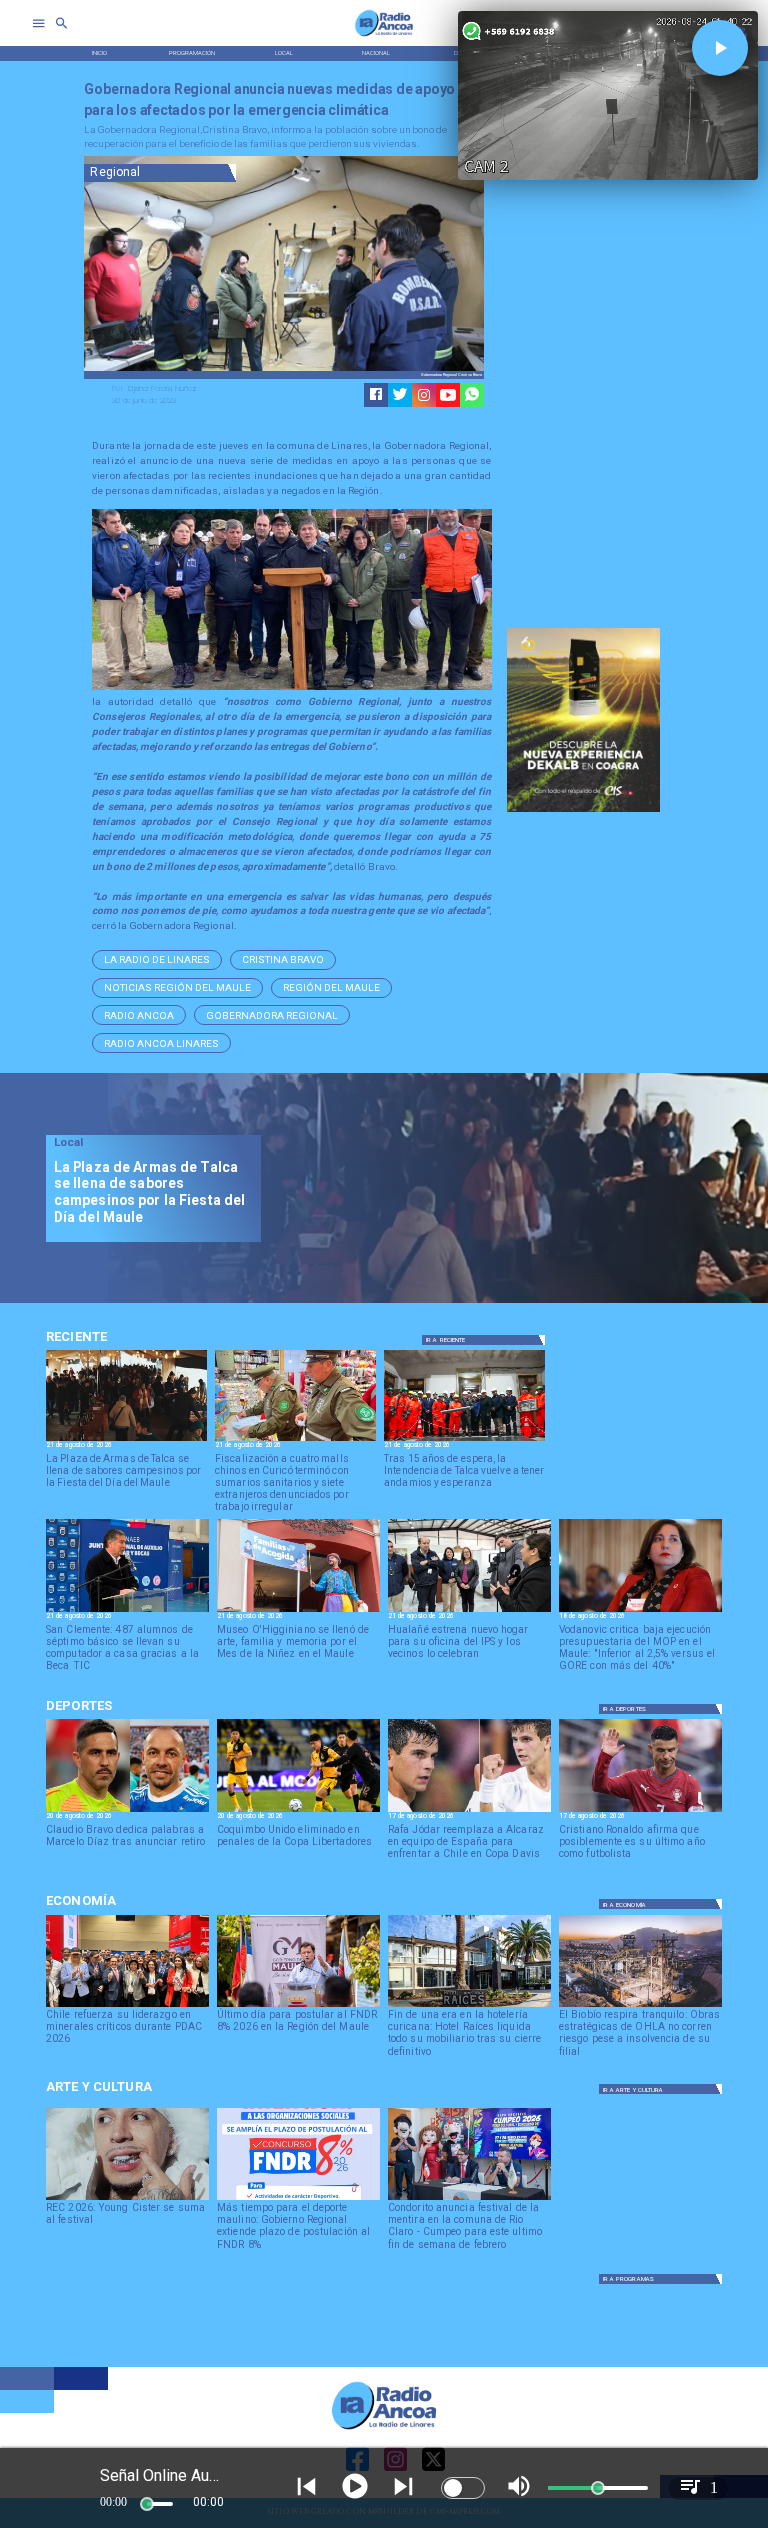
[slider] (147, 2504)
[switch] (463, 2488)
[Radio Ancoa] (384, 35)
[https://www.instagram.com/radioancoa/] (424, 395)
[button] (157, 960)
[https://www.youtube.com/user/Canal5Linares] (448, 395)
